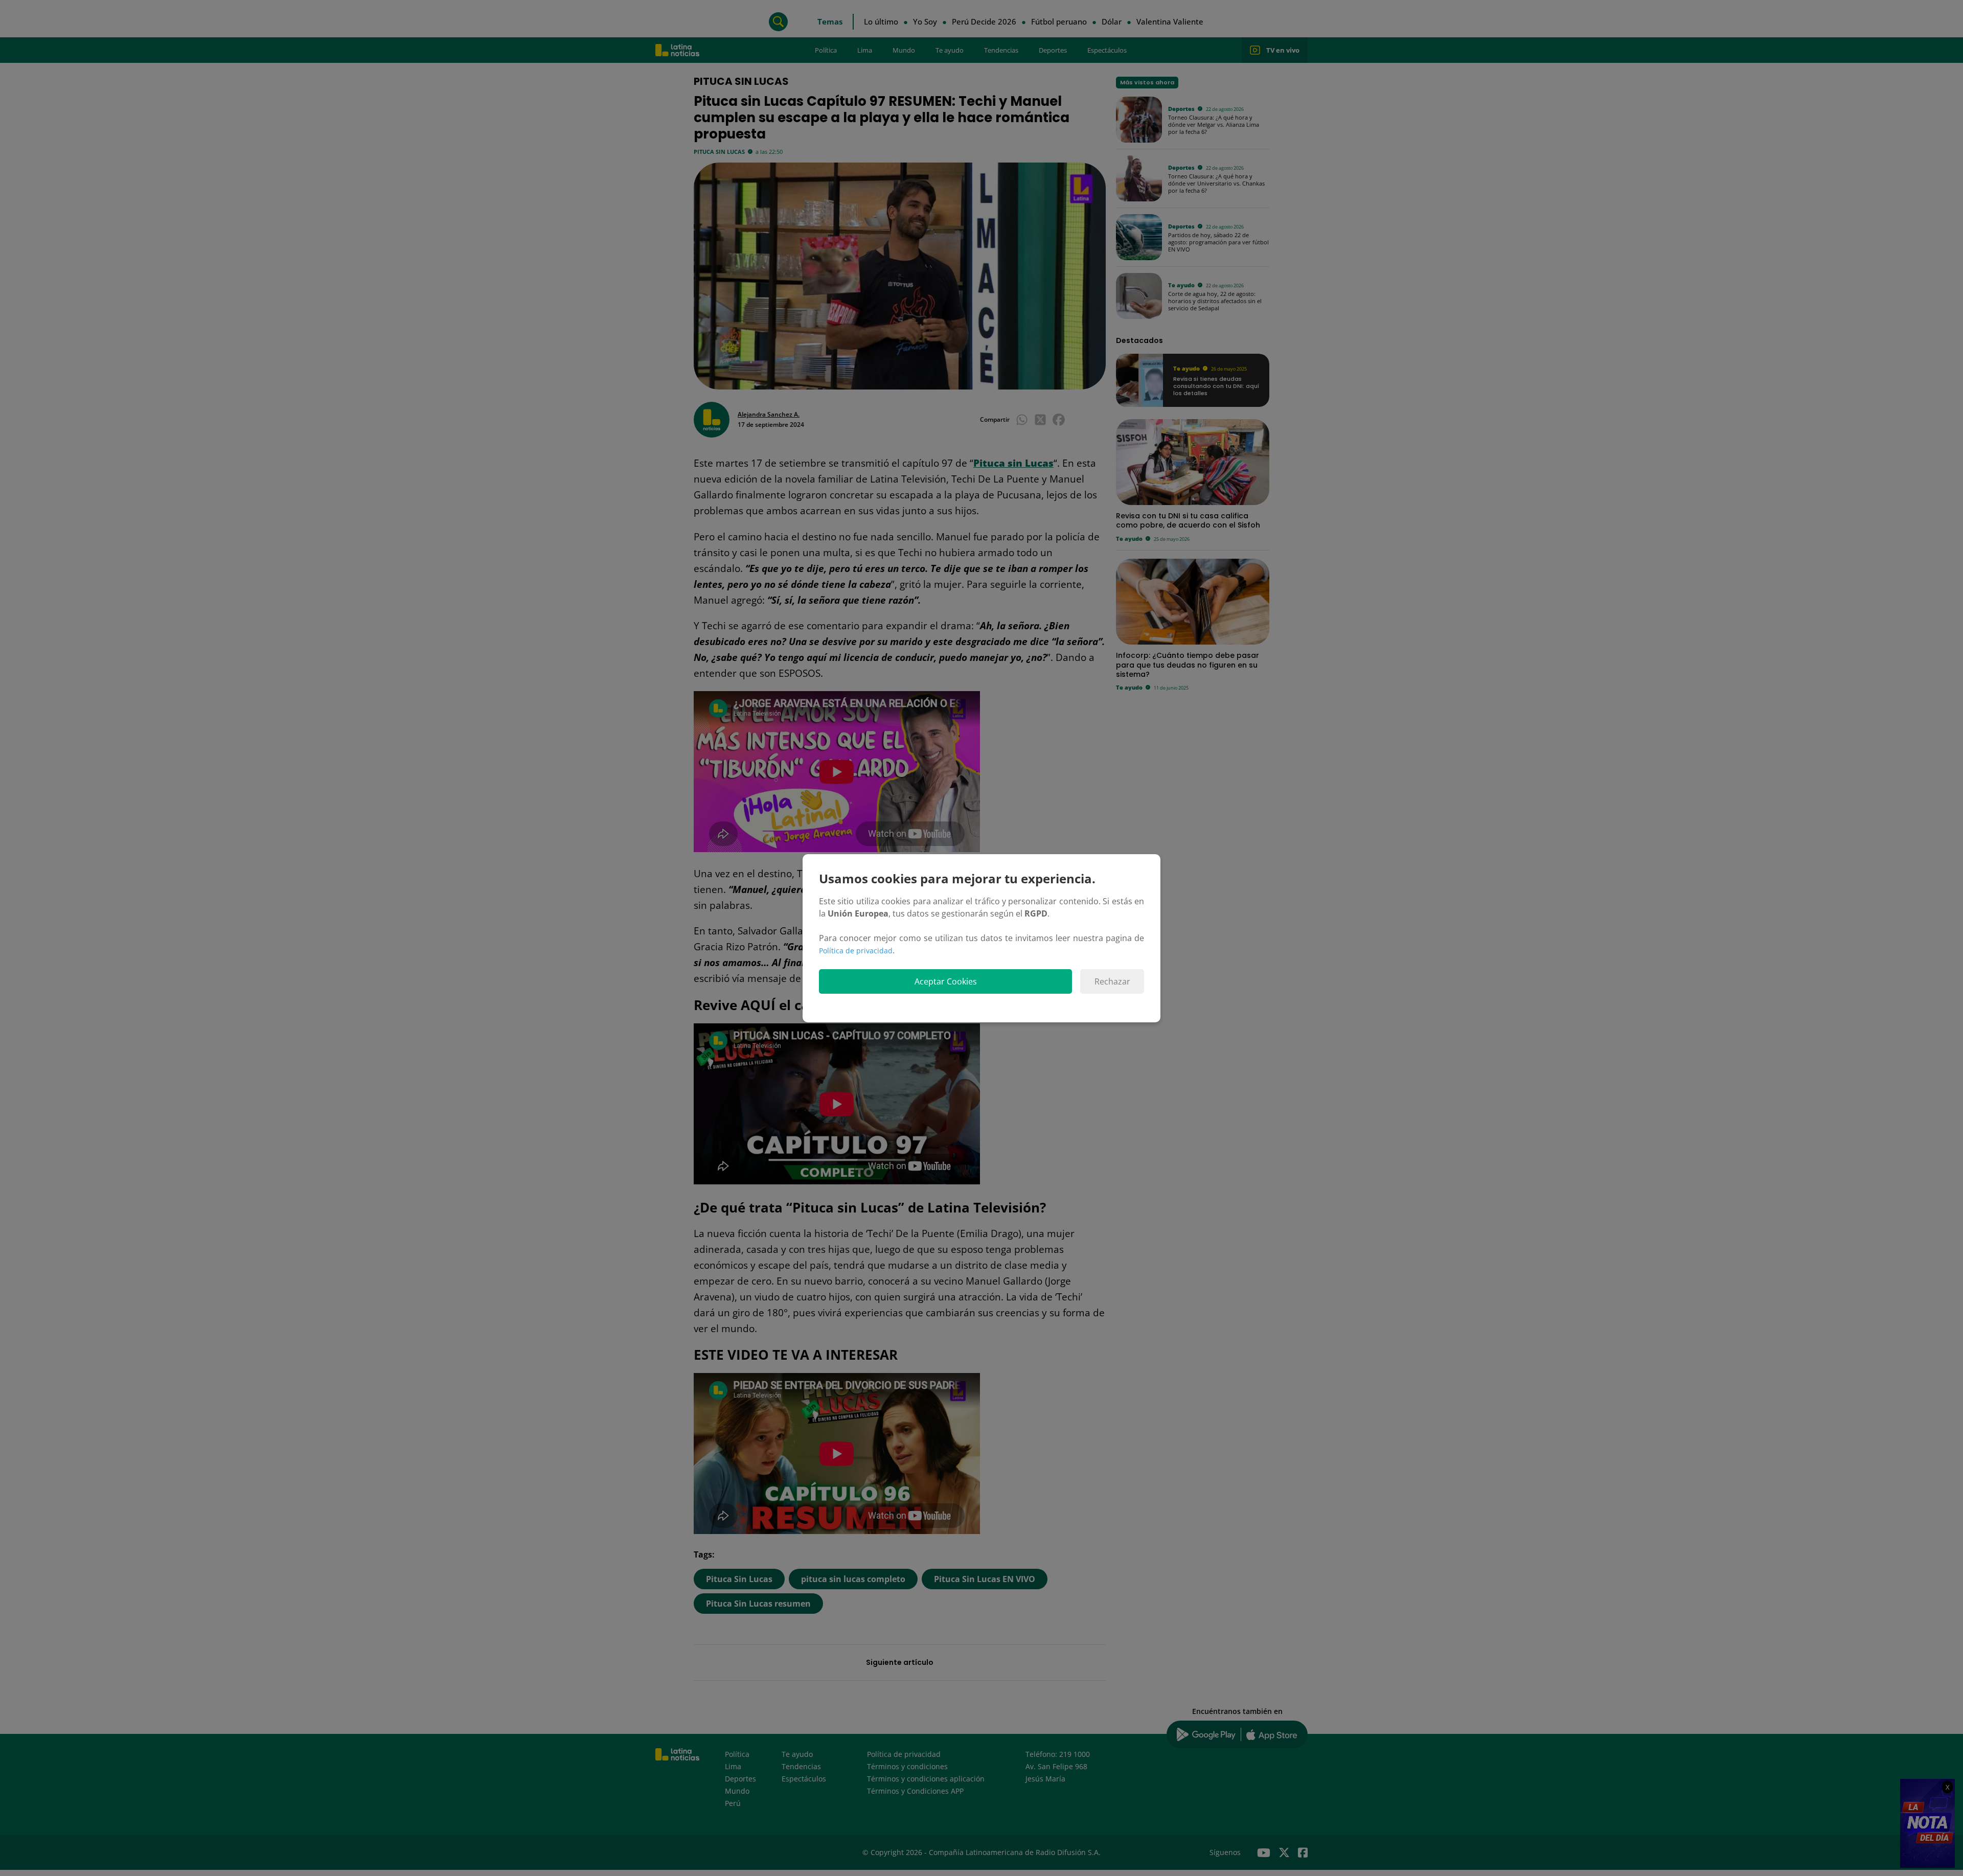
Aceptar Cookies (946, 981)
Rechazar (1112, 981)
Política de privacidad (856, 951)
